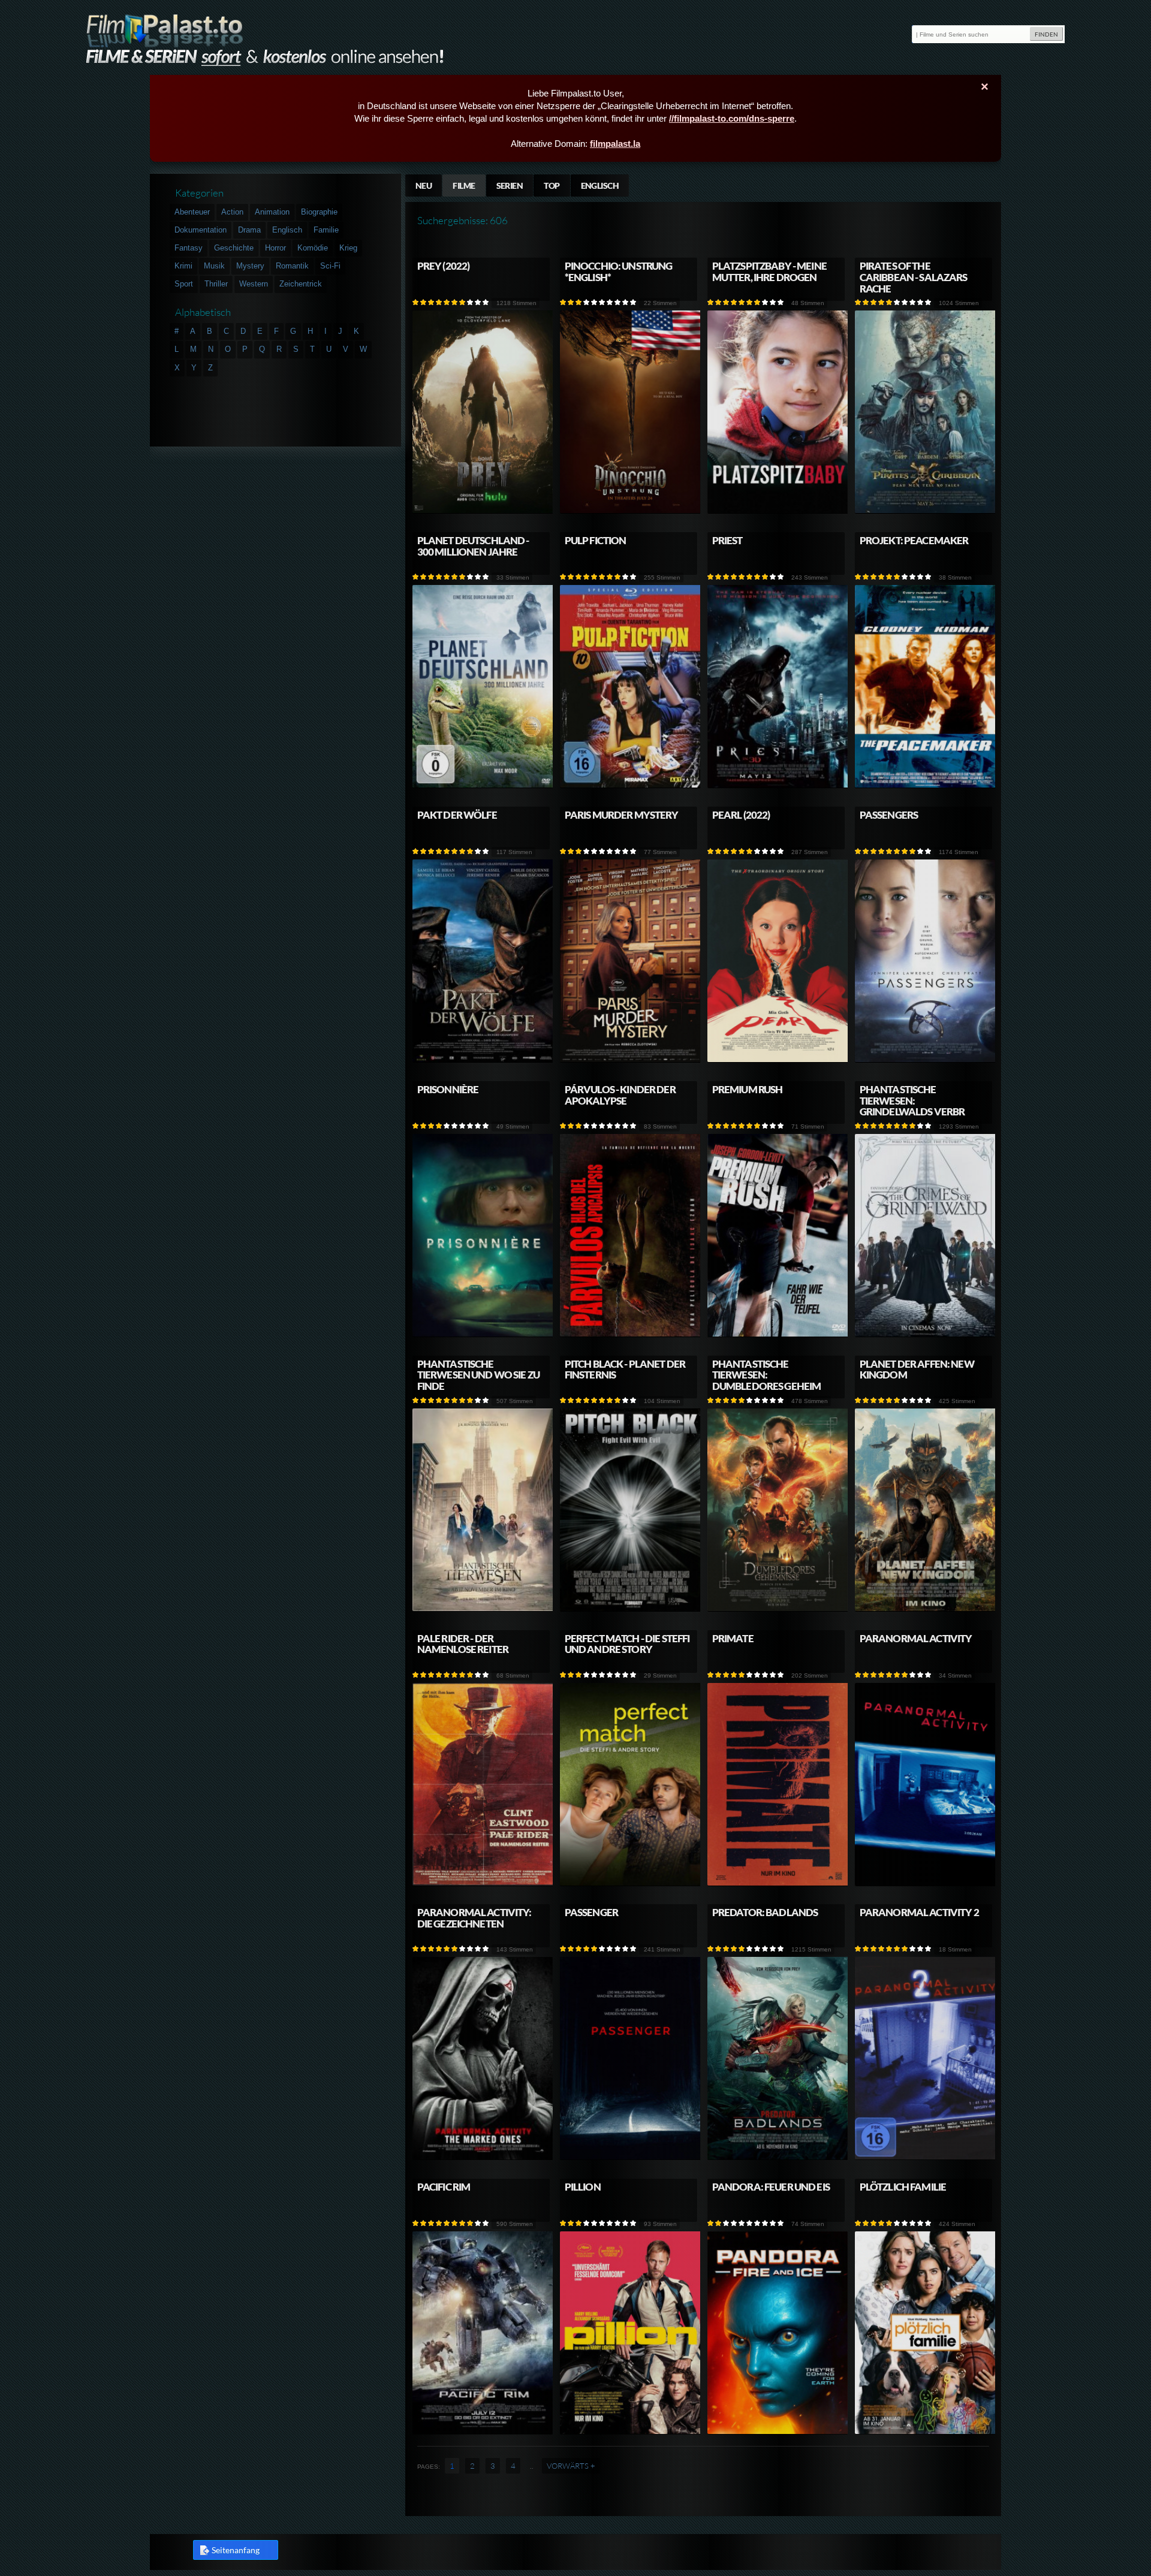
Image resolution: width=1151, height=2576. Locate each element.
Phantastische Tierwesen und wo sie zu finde (478, 1375)
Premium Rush (748, 1089)
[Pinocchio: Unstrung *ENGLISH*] (631, 511)
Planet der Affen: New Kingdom (917, 1370)
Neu (424, 185)
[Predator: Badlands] (778, 2157)
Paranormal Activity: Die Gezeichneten (474, 1918)
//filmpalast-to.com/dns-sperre (732, 118)
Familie (326, 230)
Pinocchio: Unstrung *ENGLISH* (619, 272)
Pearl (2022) (741, 815)
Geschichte (234, 248)
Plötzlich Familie (903, 2187)
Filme (464, 185)
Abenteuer (192, 212)
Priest (727, 540)
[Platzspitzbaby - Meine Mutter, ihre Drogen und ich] (778, 511)
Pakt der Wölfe (457, 815)
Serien (510, 185)
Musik (214, 266)
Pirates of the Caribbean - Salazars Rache (914, 277)
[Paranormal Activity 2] (926, 2157)
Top (552, 185)
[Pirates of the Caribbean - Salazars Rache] (926, 511)
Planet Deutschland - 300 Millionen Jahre (473, 546)
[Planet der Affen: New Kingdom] (926, 1609)
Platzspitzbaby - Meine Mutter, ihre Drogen (769, 272)
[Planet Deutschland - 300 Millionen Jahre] (483, 785)
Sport (184, 284)
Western (254, 284)
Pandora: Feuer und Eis (771, 2187)
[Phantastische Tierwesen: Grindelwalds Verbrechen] (926, 1334)
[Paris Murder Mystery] (631, 1060)
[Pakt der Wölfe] (483, 1060)
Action (232, 212)
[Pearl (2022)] (778, 1060)
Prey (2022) (444, 266)
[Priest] (778, 785)
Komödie (313, 248)
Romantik (292, 266)
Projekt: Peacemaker (914, 540)
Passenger (591, 1912)
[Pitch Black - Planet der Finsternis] (631, 1609)
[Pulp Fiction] (631, 785)
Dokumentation (201, 230)
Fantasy (189, 248)
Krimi (183, 266)
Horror (275, 248)
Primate (733, 1638)
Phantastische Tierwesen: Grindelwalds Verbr (912, 1101)
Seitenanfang (236, 2550)
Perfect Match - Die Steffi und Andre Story (627, 1644)
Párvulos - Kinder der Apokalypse (620, 1095)
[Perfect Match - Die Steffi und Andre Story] (631, 1883)
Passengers (889, 815)
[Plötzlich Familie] (926, 2432)
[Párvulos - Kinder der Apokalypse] (631, 1334)
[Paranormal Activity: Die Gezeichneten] (483, 2157)
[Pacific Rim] (483, 2432)
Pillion (583, 2187)
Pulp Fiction (596, 540)
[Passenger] (631, 2157)
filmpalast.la (615, 144)
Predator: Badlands (765, 1912)
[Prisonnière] (483, 1334)
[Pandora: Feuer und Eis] (778, 2432)
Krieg (348, 248)
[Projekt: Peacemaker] (926, 785)
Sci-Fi (330, 266)
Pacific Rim (444, 2187)
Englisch (600, 185)
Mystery (250, 266)
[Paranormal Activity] (926, 1883)
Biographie (319, 212)
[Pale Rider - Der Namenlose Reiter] (483, 1883)
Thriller (216, 284)
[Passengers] (926, 1060)
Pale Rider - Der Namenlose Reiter (463, 1644)
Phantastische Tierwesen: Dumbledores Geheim (767, 1375)
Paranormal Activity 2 (919, 1912)
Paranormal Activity (916, 1638)
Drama (249, 230)
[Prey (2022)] (483, 511)
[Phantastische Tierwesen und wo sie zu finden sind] (483, 1609)
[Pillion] (631, 2432)
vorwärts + (571, 2466)
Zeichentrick (301, 284)
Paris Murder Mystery (622, 815)
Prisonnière (448, 1089)
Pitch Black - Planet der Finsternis (625, 1370)
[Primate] (778, 1883)
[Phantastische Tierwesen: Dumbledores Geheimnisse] (778, 1609)
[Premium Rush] (778, 1334)
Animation (272, 212)
